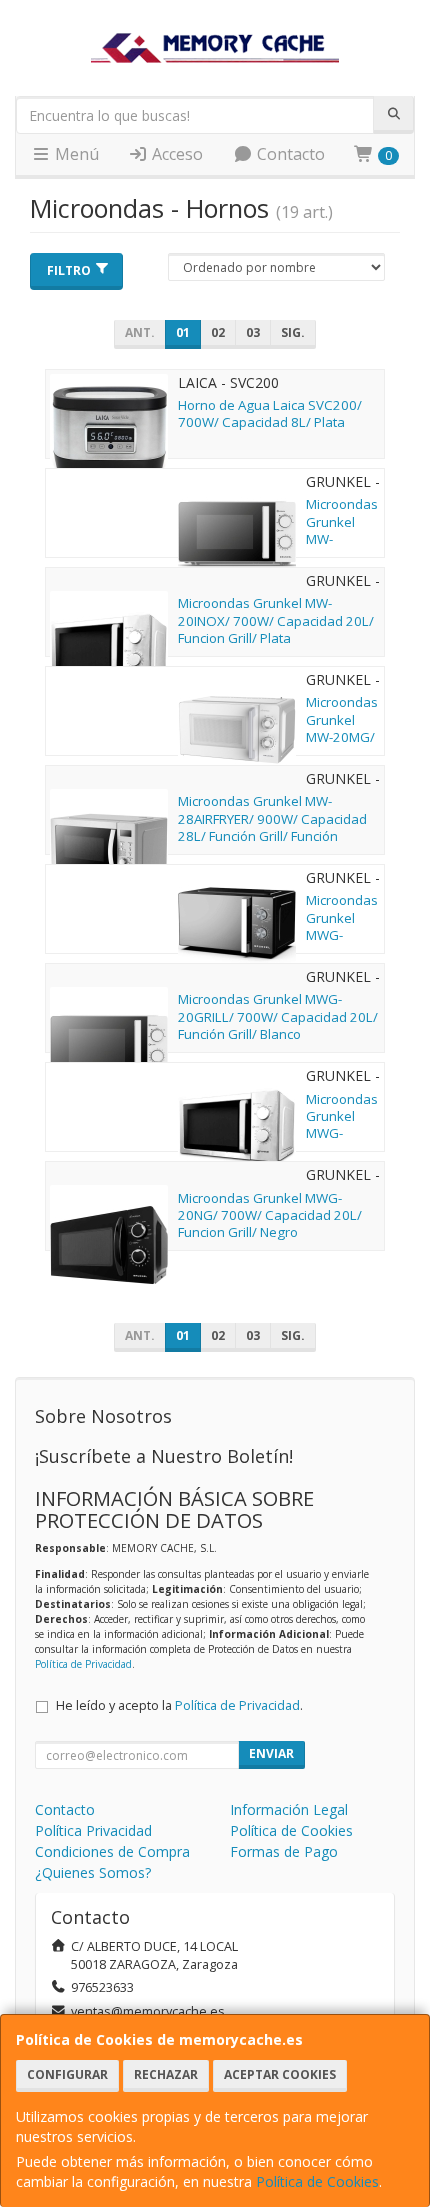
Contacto (289, 154)
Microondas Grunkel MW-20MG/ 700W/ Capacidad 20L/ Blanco (342, 745)
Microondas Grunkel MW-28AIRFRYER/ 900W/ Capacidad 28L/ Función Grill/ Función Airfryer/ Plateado (272, 827)
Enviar (271, 1753)
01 (183, 332)
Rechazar (166, 2074)
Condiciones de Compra (112, 1851)
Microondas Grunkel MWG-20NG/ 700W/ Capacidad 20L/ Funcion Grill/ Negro (270, 1215)
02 (218, 332)
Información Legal (289, 1809)
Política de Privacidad (83, 1664)
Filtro (69, 270)
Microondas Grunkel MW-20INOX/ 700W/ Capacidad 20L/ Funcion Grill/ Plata (276, 620)
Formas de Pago (284, 1851)
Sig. (293, 332)
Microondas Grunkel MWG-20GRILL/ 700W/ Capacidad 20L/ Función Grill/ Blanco (278, 1016)
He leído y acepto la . (179, 1705)
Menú (75, 154)
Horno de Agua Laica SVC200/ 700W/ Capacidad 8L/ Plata (270, 413)
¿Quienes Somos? (93, 1872)
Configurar (67, 2074)
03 (253, 332)
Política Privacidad (93, 1830)
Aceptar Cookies (280, 2074)
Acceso (175, 154)
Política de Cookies (317, 2181)
